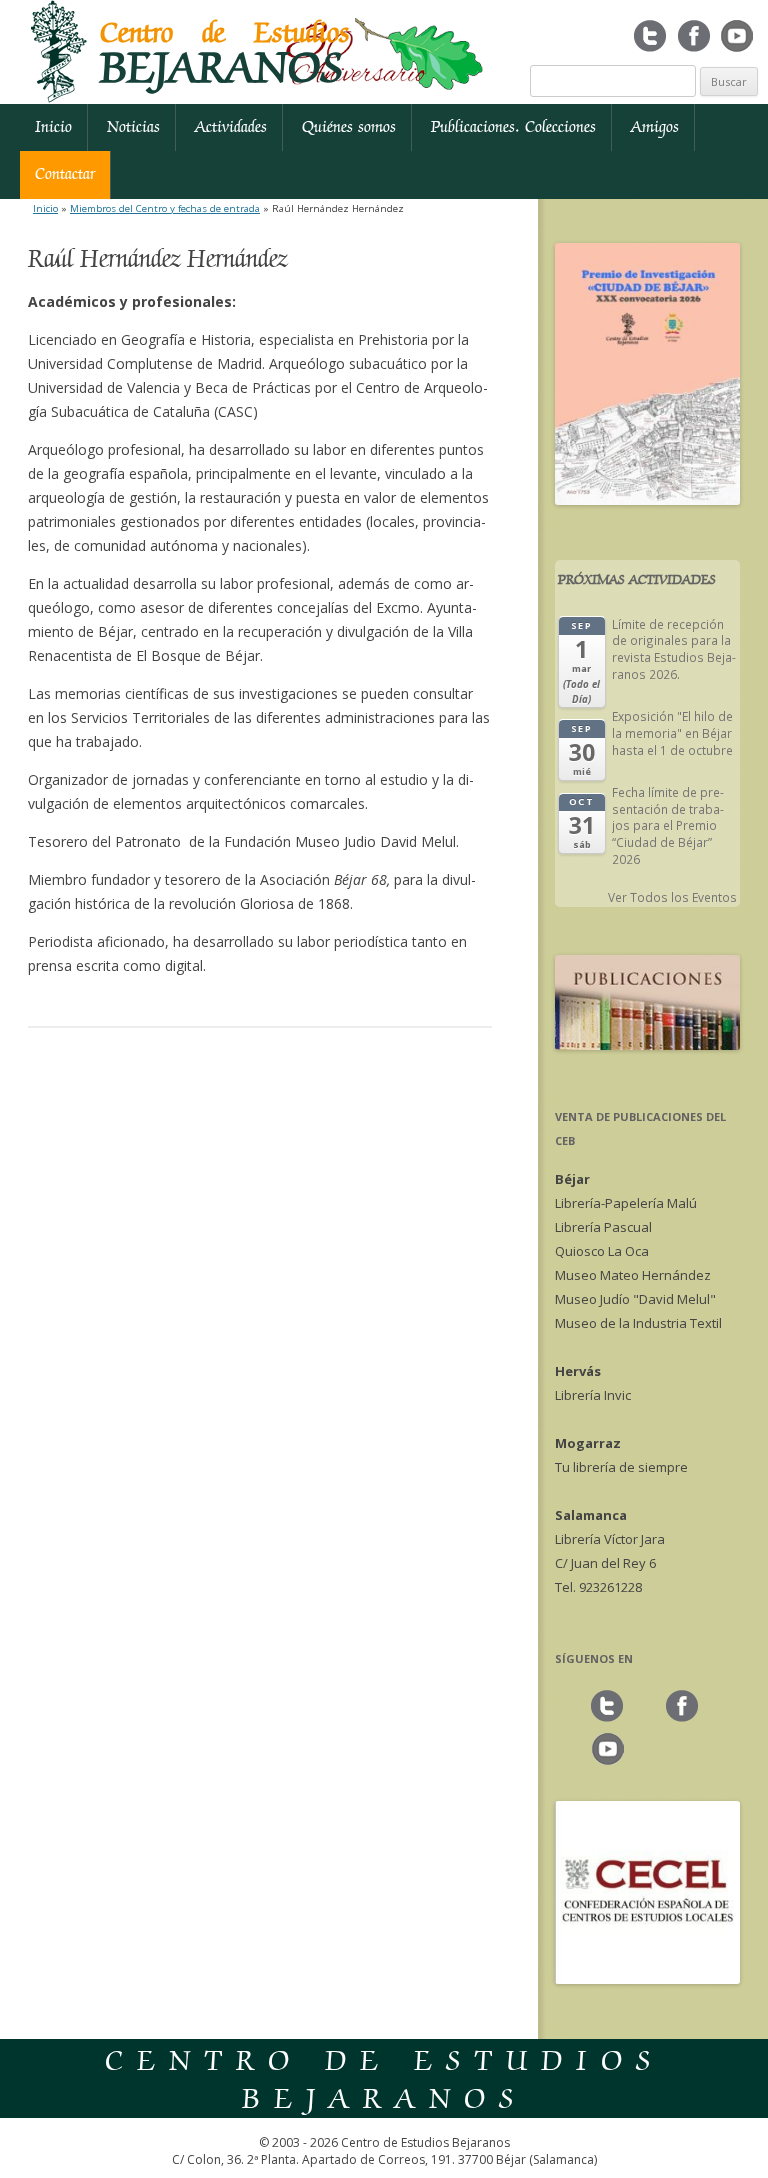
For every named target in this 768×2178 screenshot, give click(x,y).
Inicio (53, 127)
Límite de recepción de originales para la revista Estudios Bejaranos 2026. (674, 649)
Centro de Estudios (225, 54)
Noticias (133, 127)
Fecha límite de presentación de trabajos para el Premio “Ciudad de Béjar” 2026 (668, 825)
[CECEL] (647, 1979)
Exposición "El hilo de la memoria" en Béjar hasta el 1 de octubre (672, 732)
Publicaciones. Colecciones (513, 127)
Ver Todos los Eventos (672, 897)
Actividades (231, 127)
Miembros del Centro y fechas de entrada (165, 208)
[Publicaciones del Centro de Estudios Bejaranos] (647, 1045)
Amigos (655, 127)
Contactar (65, 174)
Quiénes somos (349, 127)
